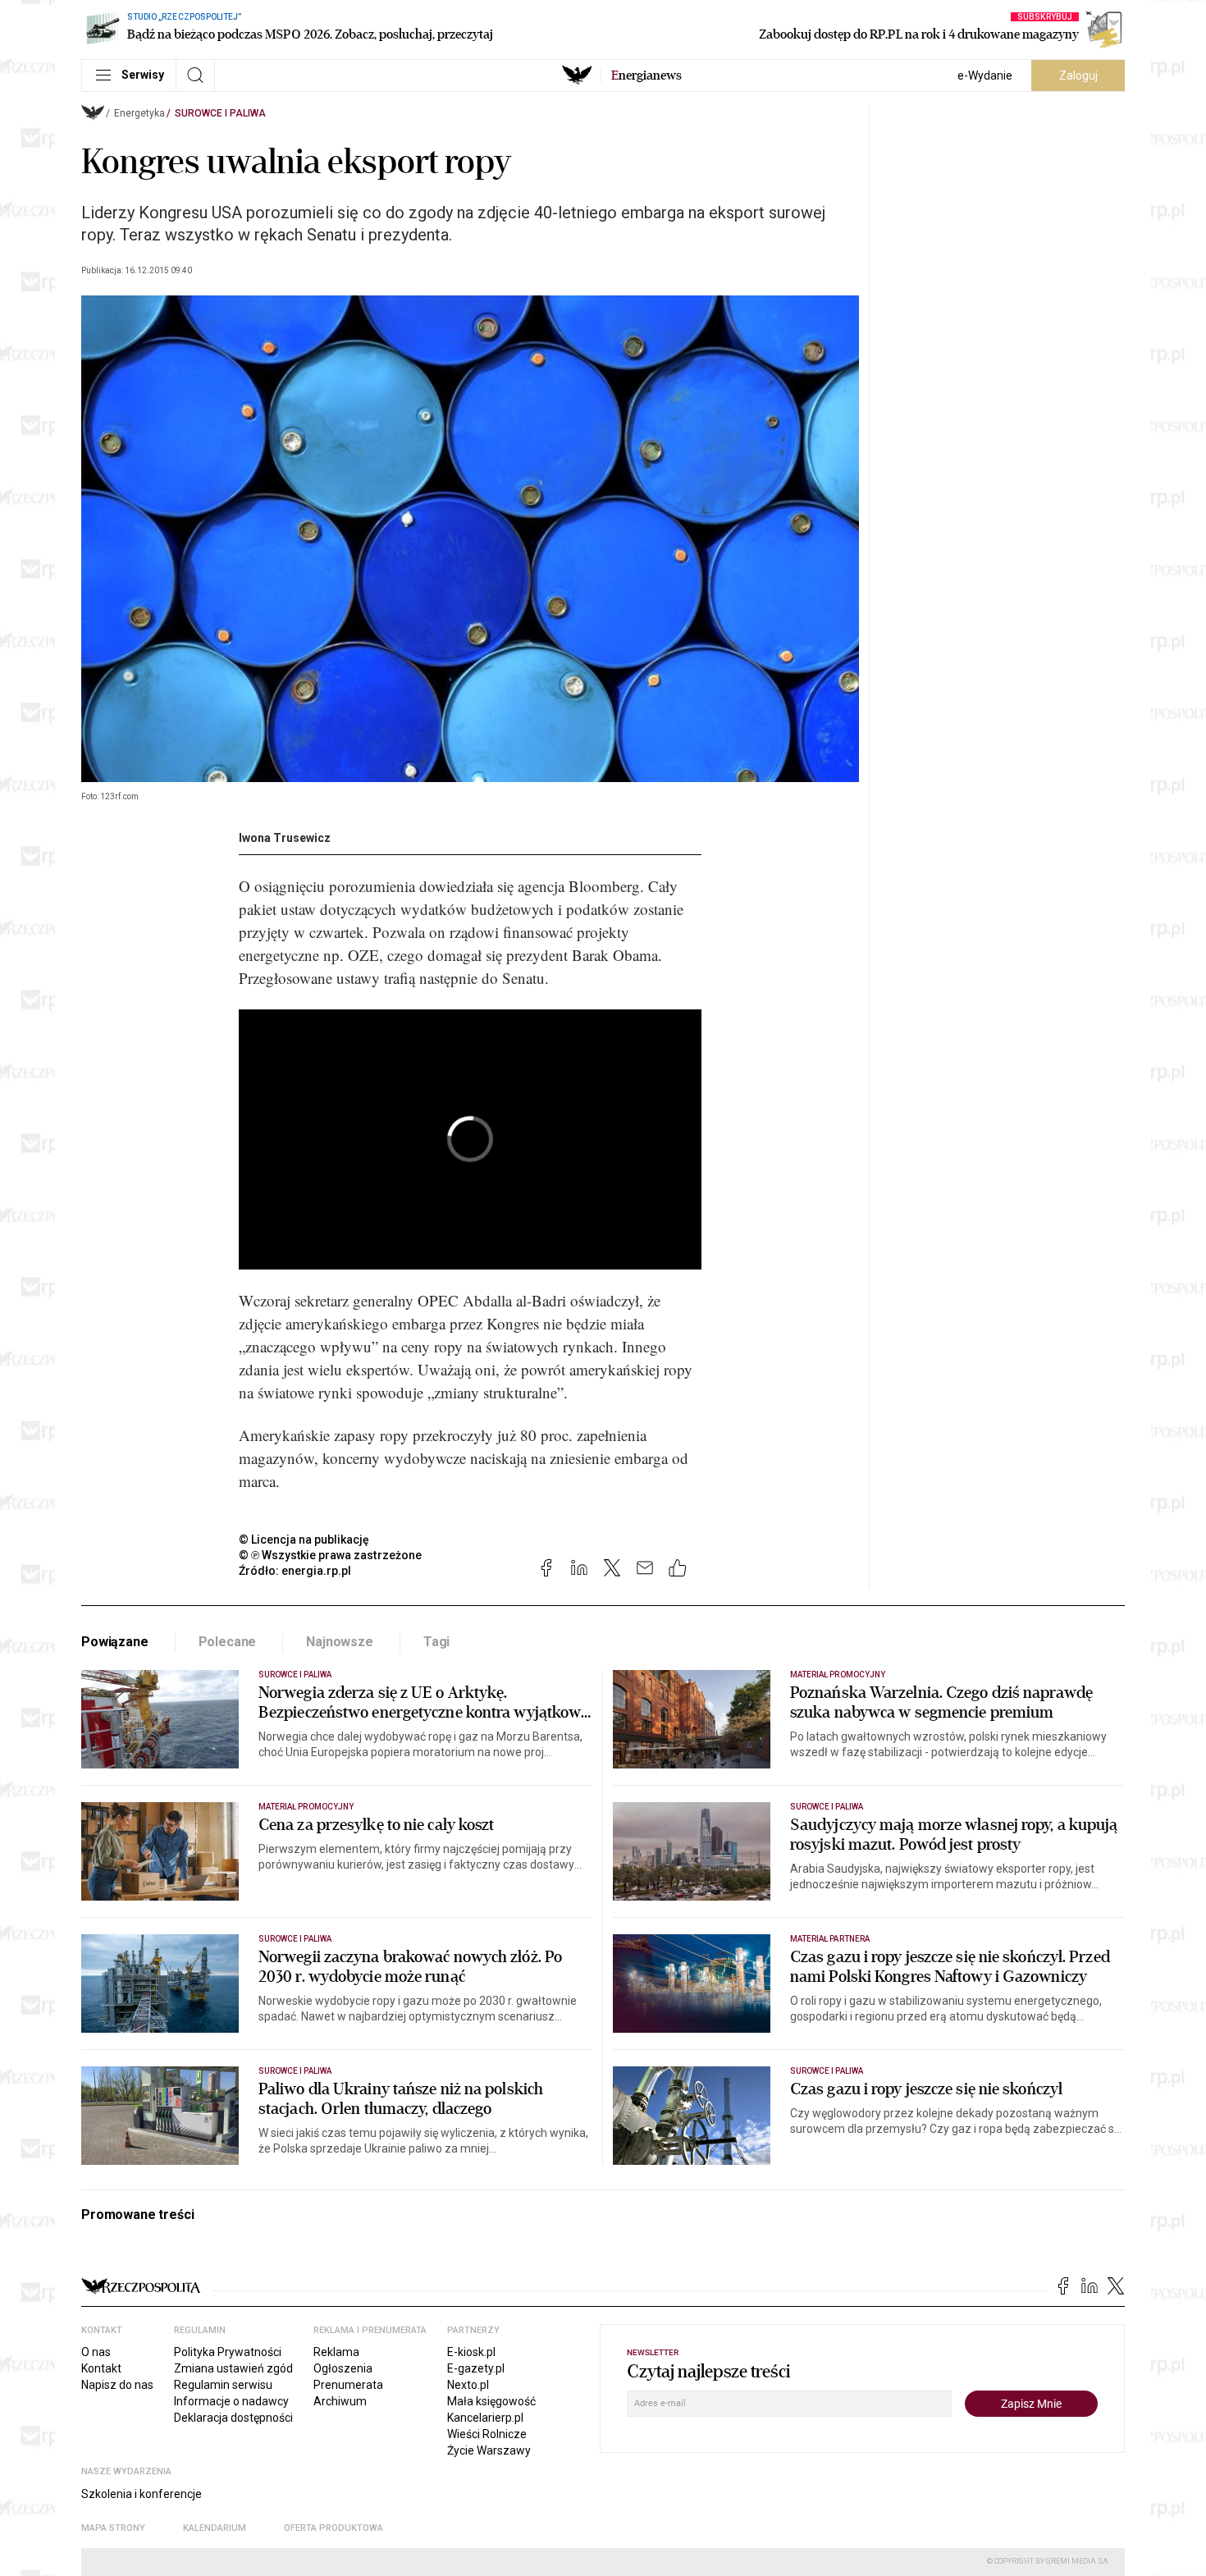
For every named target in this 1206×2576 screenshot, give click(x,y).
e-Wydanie (985, 75)
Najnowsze (340, 1642)
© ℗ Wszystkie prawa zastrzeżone (330, 1555)
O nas (96, 2352)
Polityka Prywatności (228, 2352)
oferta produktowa (333, 2528)
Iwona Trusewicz (285, 838)
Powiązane (115, 1642)
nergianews (646, 75)
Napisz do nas (117, 2385)
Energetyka (139, 113)
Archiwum (340, 2401)
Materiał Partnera (830, 1939)
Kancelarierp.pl (485, 2418)
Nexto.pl (468, 2385)
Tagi (436, 1642)
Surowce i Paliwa (220, 113)
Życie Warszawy (489, 2450)
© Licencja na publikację (304, 1540)
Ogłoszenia (343, 2368)
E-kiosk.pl (471, 2352)
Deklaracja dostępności (233, 2418)
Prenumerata (348, 2385)
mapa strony (113, 2528)
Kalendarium (215, 2528)
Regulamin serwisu (223, 2385)
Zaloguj (1078, 75)
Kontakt (101, 2368)
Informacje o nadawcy (231, 2401)
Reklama (336, 2352)
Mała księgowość (491, 2401)
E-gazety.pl (476, 2368)
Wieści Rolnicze (487, 2434)
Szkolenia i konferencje (142, 2494)
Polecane (228, 1642)
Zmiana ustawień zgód (233, 2368)
